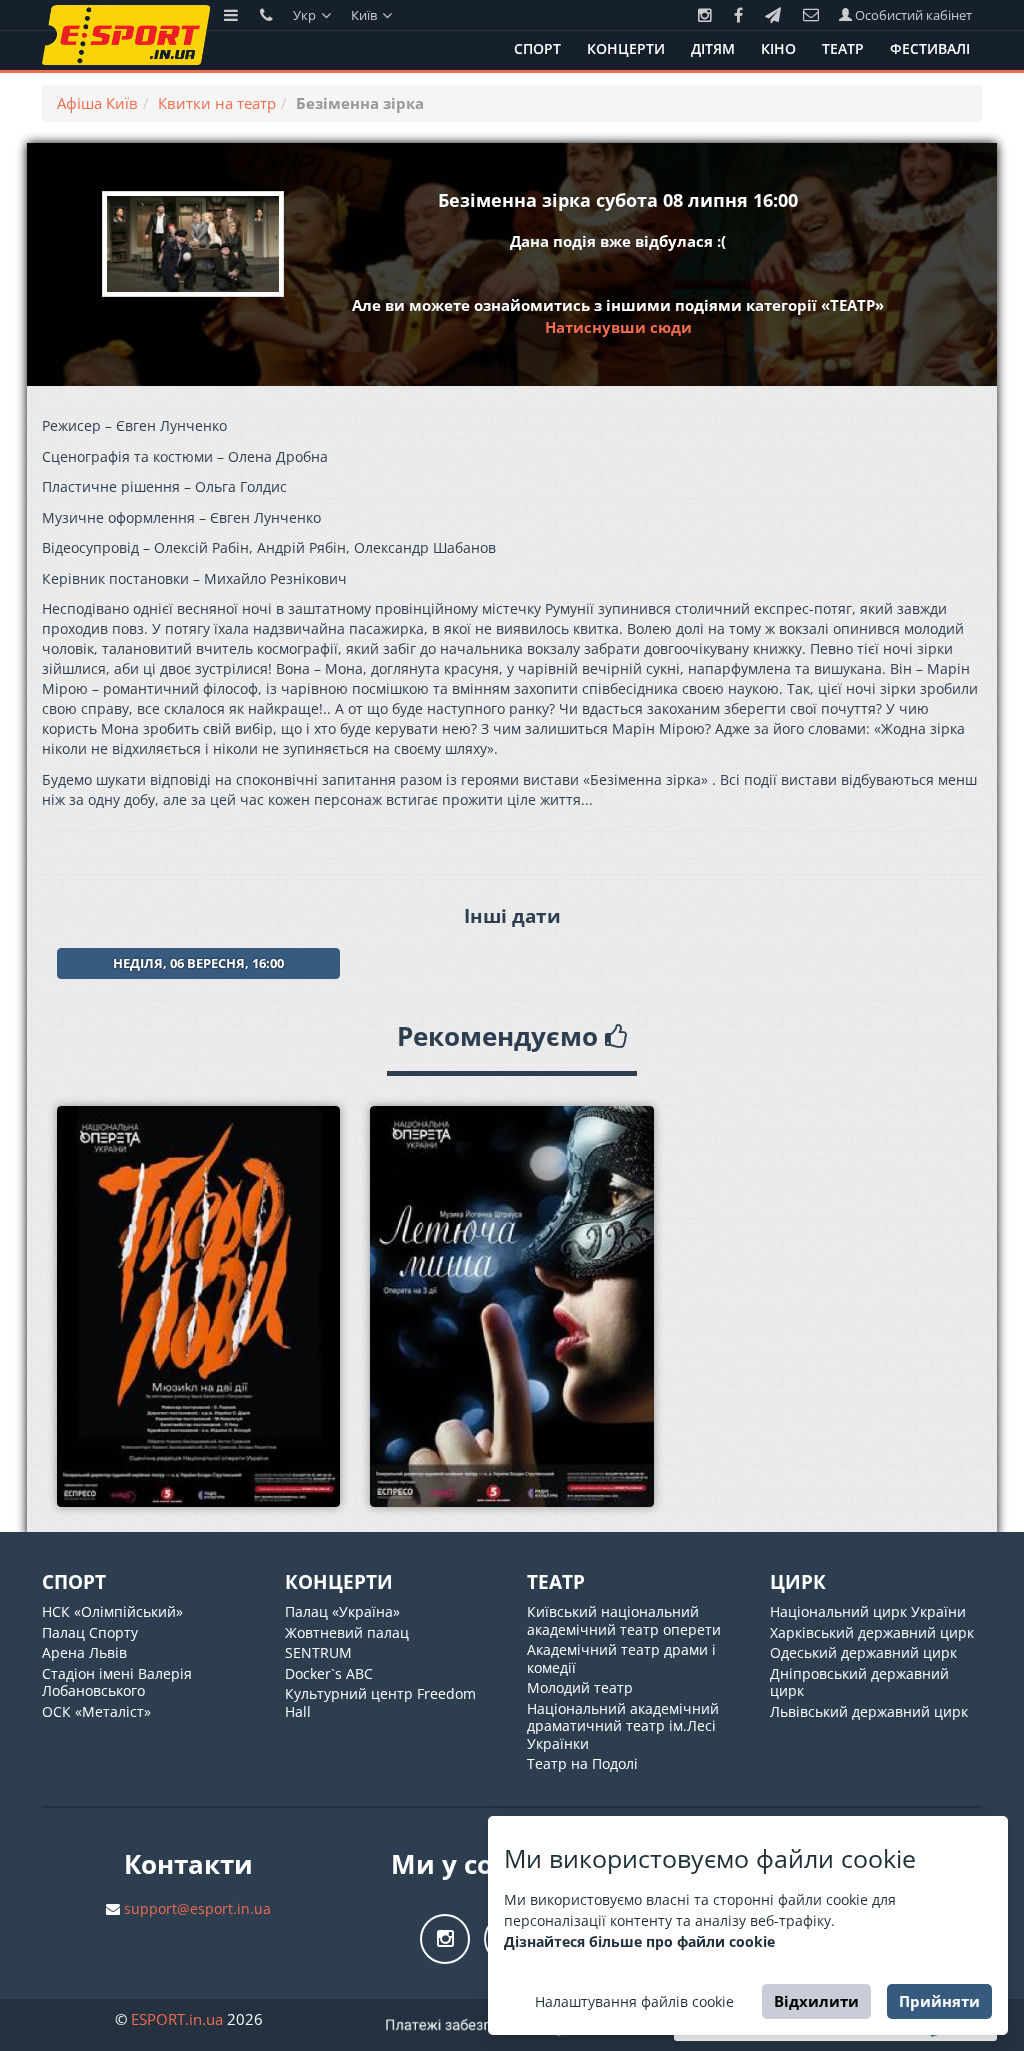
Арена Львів (84, 1652)
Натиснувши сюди (618, 327)
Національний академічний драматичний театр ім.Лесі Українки (623, 1726)
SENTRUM (318, 1652)
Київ (365, 15)
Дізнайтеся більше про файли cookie (639, 1941)
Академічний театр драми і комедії (621, 1658)
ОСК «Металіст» (96, 1711)
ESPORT (177, 2019)
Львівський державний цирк (869, 1711)
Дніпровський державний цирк (859, 1682)
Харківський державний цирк (872, 1632)
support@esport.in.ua (197, 1908)
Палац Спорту (90, 1632)
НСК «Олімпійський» (112, 1611)
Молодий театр (580, 1687)
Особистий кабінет (912, 15)
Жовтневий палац (347, 1632)
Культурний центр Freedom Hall (380, 1702)
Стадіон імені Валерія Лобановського (117, 1682)
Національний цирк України (868, 1611)
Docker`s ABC (329, 1673)
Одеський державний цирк (863, 1652)
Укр (306, 15)
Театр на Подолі (582, 1763)
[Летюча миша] (511, 1306)
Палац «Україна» (342, 1611)
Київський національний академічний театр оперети (624, 1620)
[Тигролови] (198, 1306)
